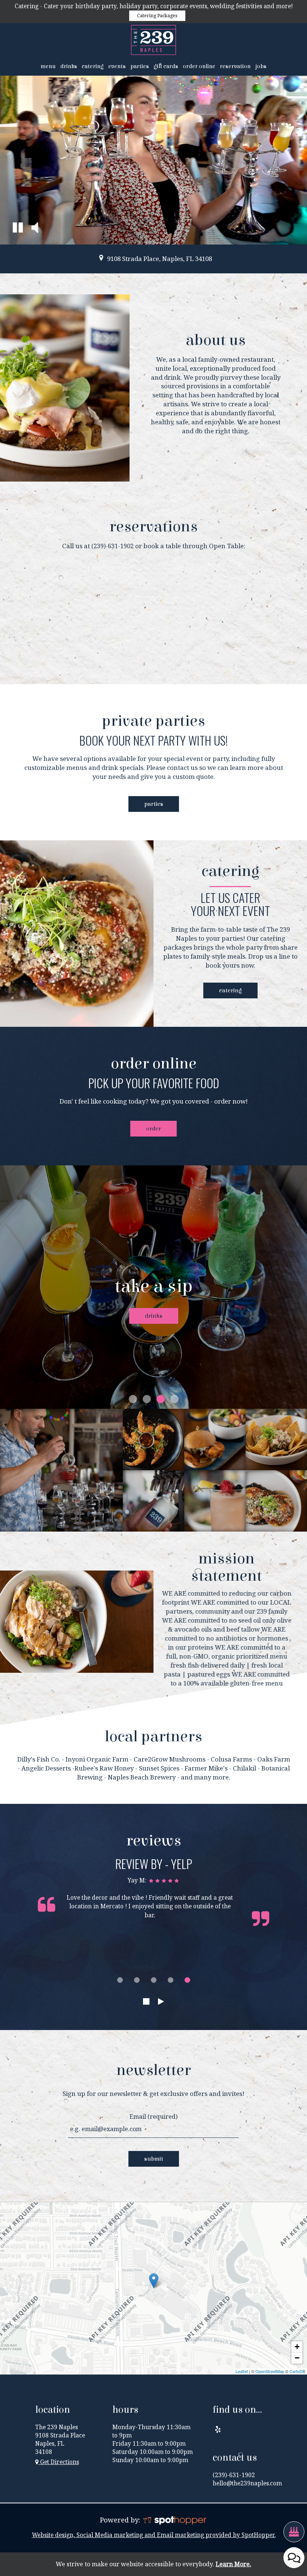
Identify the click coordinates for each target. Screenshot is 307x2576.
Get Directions (59, 2462)
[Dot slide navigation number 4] (174, 1399)
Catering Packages (157, 16)
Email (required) (153, 2117)
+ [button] (297, 2347)
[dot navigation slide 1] (120, 1980)
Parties (140, 66)
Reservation (235, 66)
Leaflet (242, 2371)
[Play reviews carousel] (161, 2002)
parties (154, 804)
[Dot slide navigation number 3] (161, 1399)
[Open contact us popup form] (294, 2558)
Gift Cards (166, 66)
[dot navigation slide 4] (171, 1980)
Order (153, 1129)
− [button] (297, 2358)
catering (223, 990)
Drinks (69, 66)
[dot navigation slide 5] (187, 1980)
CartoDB (297, 2371)
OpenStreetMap (270, 2371)
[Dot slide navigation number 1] (133, 1399)
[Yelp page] (218, 2429)
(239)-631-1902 (113, 546)
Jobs (261, 66)
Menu (48, 66)
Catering (93, 66)
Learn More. (233, 2564)
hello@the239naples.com (247, 2483)
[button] (18, 229)
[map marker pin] (101, 257)
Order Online (199, 66)
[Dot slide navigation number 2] (147, 1399)
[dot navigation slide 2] (137, 1980)
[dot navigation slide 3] (154, 1980)
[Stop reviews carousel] (146, 2002)
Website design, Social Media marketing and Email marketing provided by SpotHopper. (154, 2535)
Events (117, 66)
